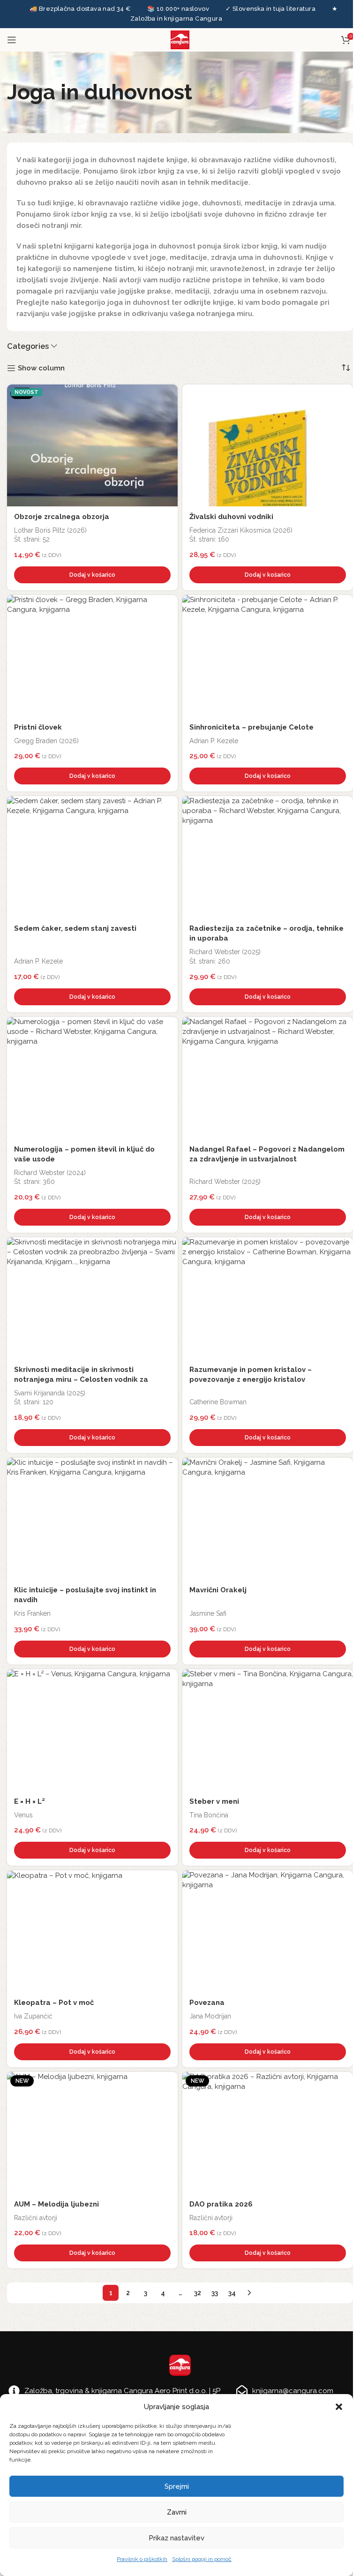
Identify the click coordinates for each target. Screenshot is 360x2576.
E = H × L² (30, 1801)
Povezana (207, 2003)
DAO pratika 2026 (221, 2204)
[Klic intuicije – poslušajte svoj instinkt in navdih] (92, 1519)
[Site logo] (180, 39)
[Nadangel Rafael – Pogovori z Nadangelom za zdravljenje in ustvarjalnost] (268, 1078)
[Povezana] (268, 1931)
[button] (339, 2407)
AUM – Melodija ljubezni (56, 2204)
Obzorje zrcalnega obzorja (62, 517)
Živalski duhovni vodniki (231, 517)
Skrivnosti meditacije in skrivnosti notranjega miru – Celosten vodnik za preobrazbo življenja (81, 1379)
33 (215, 2293)
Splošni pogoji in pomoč (202, 2559)
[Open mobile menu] (12, 40)
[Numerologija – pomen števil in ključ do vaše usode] (92, 1078)
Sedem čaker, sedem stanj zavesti (75, 928)
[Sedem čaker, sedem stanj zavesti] (92, 857)
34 (232, 2293)
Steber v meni (214, 1801)
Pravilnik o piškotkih (142, 2559)
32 (198, 2293)
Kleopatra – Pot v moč (54, 2003)
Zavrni (177, 2512)
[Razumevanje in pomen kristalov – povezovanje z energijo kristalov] (268, 1298)
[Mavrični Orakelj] (268, 1519)
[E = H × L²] (92, 1730)
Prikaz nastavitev (176, 2538)
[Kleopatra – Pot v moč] (92, 1931)
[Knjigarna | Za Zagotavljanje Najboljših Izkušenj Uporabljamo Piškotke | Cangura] (168, 394)
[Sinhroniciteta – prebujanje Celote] (268, 656)
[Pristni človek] (92, 656)
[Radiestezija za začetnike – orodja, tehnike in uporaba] (268, 857)
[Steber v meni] (268, 1730)
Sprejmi (177, 2486)
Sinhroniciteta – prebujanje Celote (251, 727)
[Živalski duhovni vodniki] (268, 445)
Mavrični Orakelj (218, 1590)
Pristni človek (38, 727)
